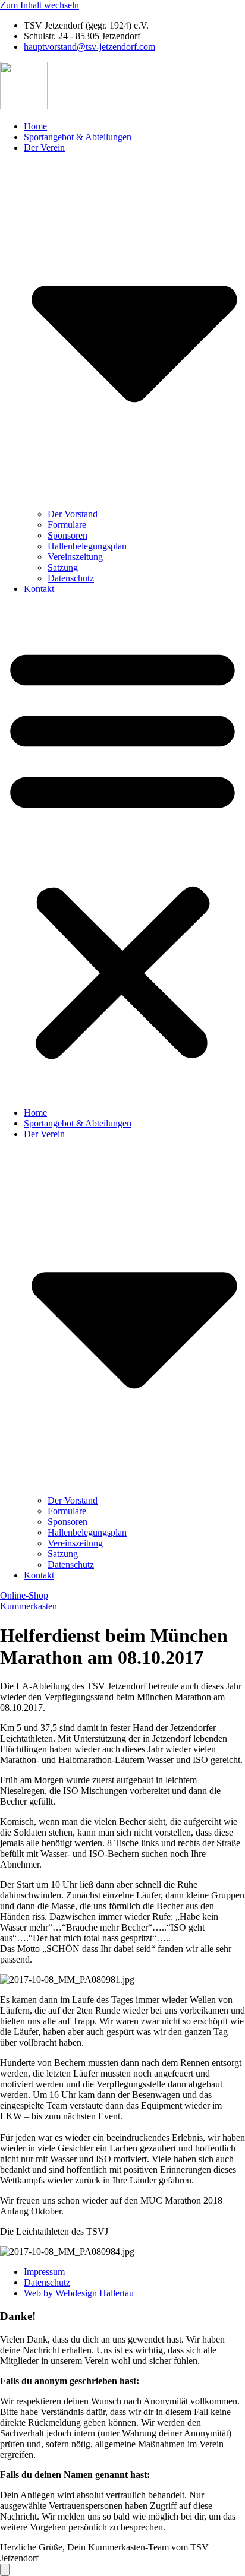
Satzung (63, 567)
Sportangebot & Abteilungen (78, 137)
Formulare (67, 525)
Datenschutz (71, 578)
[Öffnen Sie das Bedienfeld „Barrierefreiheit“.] (5, 2570)
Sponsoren (67, 535)
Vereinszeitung (75, 557)
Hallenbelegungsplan (87, 546)
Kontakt (39, 589)
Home (35, 126)
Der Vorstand (73, 514)
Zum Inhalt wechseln (40, 5)
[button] (122, 851)
